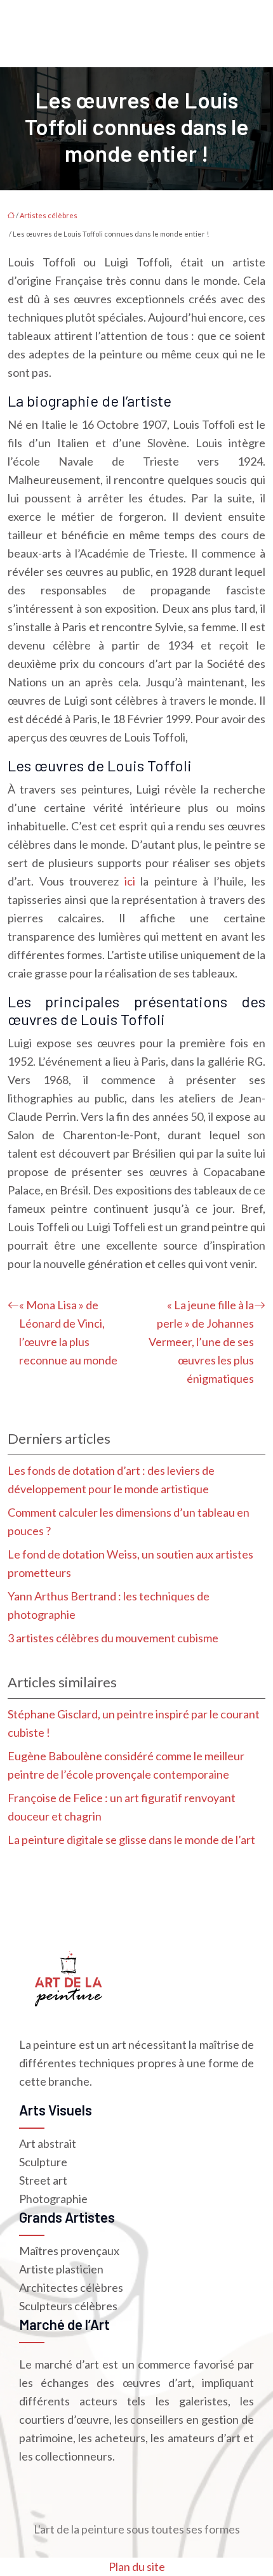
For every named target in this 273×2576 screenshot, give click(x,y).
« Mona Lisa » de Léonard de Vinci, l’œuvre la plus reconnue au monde (68, 1332)
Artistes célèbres (49, 215)
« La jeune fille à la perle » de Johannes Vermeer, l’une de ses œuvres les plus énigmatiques (201, 1342)
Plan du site (137, 2566)
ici (130, 881)
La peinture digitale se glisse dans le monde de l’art (131, 1840)
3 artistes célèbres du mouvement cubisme (113, 1638)
